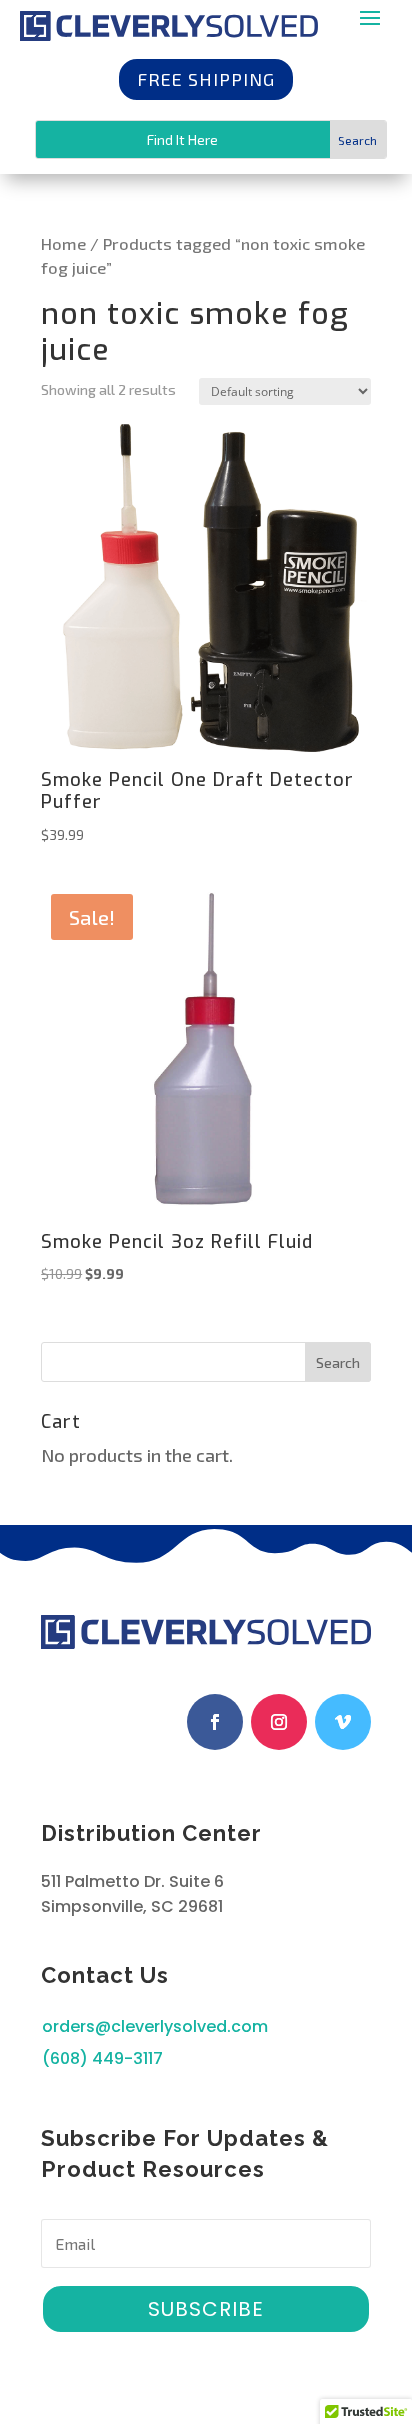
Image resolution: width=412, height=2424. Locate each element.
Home (63, 243)
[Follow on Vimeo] (343, 1722)
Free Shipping (206, 79)
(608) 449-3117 (102, 2058)
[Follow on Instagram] (279, 1722)
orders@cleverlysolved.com (155, 2026)
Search (338, 1362)
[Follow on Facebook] (215, 1722)
